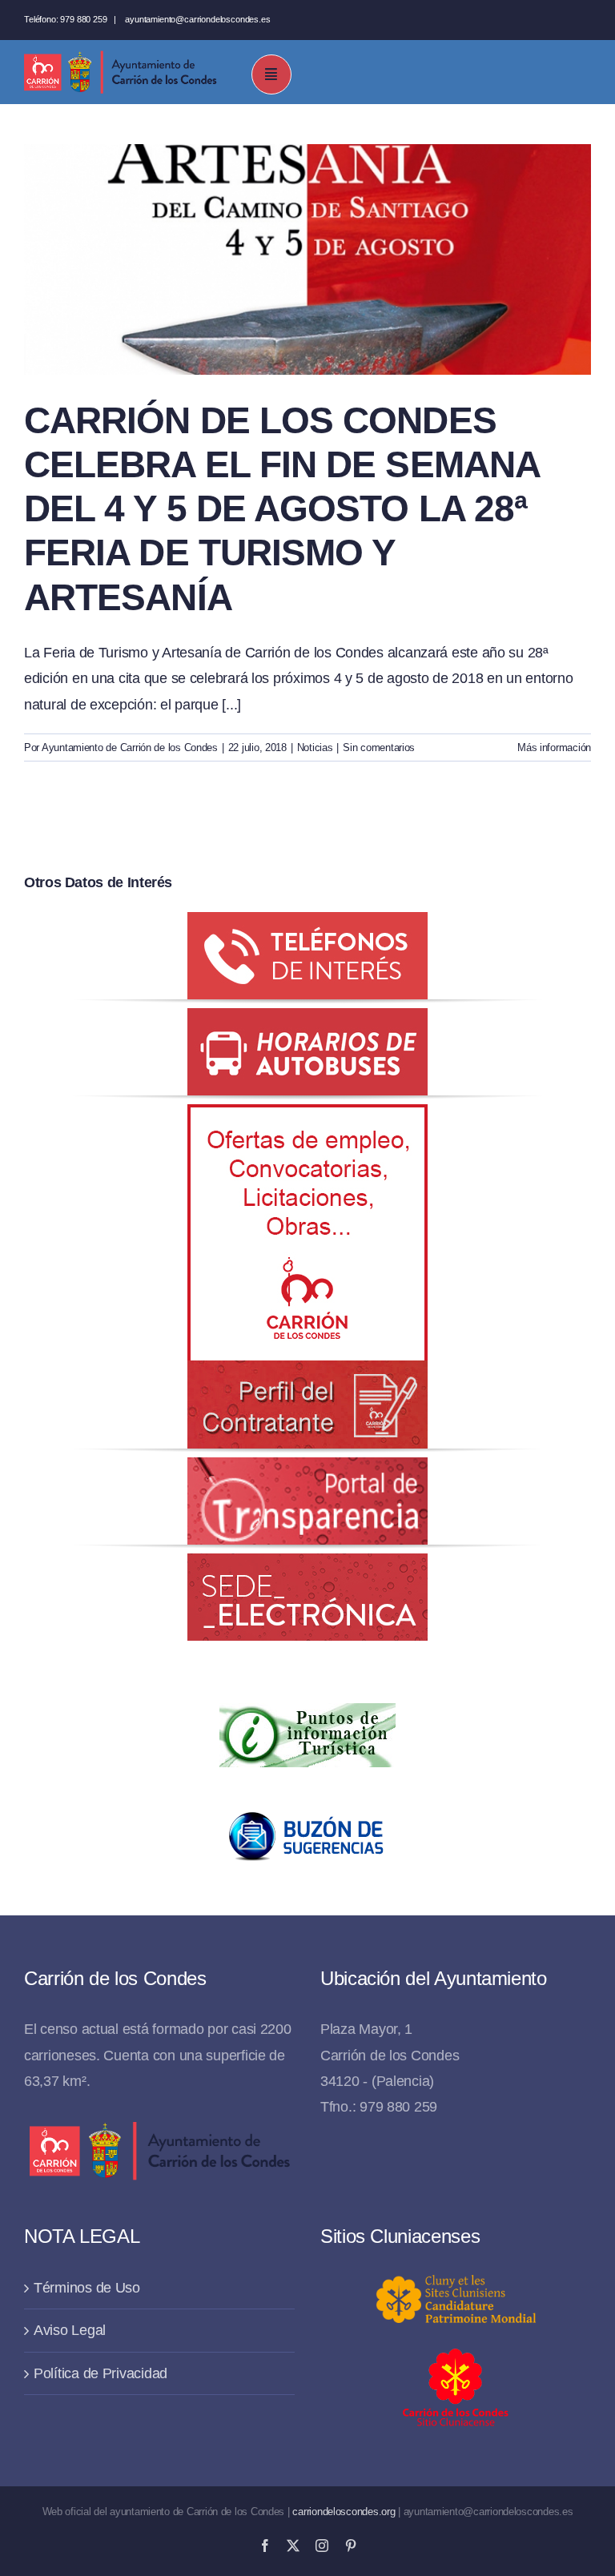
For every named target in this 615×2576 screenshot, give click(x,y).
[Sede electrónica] (307, 1566)
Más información (554, 747)
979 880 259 (83, 19)
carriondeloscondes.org (344, 2512)
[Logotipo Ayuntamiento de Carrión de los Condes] (120, 57)
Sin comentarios (379, 747)
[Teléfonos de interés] (307, 925)
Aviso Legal (70, 2330)
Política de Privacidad (100, 2373)
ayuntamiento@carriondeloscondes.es (197, 19)
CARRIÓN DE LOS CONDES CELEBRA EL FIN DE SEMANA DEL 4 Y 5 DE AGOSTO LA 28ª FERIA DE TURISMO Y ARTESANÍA (281, 509)
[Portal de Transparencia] (307, 1470)
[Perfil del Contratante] (307, 1117)
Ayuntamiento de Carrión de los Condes (130, 747)
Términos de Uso (87, 2288)
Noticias (315, 747)
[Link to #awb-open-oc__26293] (271, 74)
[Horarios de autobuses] (307, 1021)
